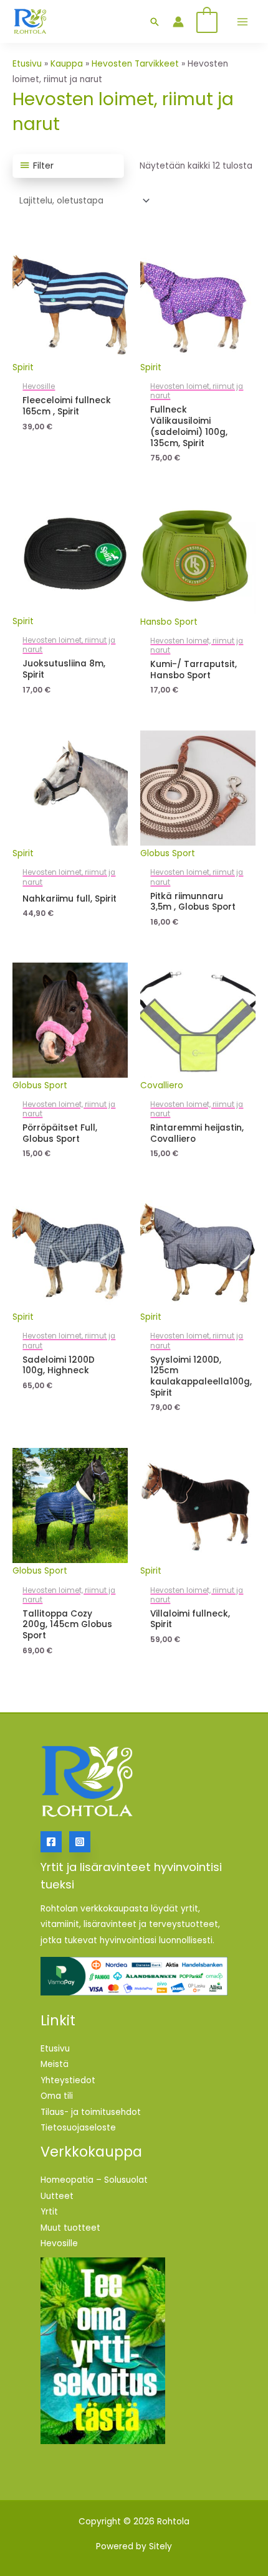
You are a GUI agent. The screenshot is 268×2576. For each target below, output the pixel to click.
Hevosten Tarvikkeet (135, 64)
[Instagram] (80, 1842)
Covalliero (162, 1085)
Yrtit (49, 2212)
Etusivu (27, 64)
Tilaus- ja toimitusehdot (91, 2112)
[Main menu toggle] (242, 21)
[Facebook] (51, 1842)
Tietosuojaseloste (78, 2128)
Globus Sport (168, 853)
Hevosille (59, 2243)
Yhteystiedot (68, 2080)
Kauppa (67, 64)
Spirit (23, 367)
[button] (155, 22)
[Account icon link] (178, 22)
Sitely (160, 2546)
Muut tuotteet (70, 2228)
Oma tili (57, 2096)
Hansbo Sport (169, 622)
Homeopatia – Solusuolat (94, 2180)
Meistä (55, 2064)
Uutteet (57, 2196)
